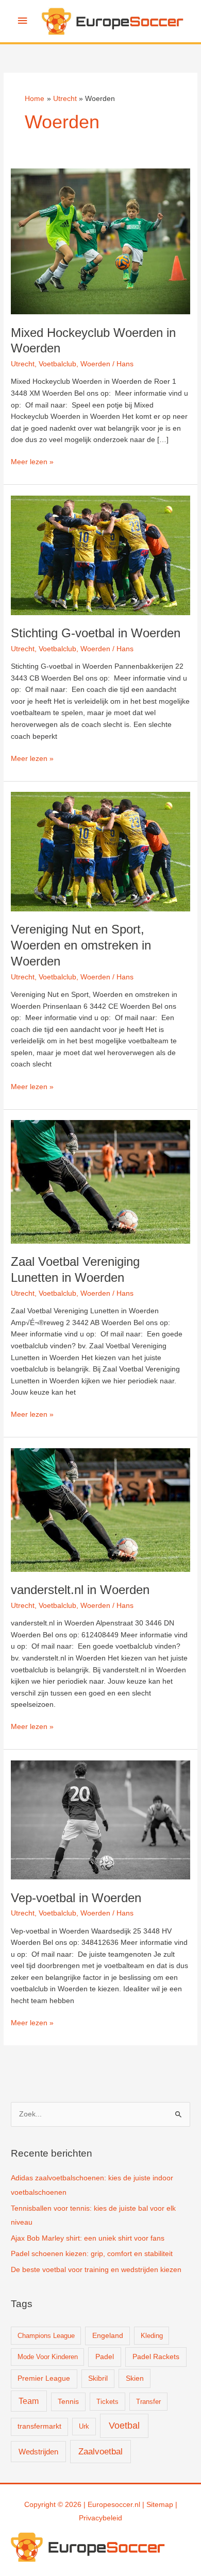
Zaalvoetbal (100, 2452)
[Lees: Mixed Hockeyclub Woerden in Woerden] (100, 241)
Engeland (108, 2336)
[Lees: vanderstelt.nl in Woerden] (100, 1509)
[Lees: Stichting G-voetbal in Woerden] (100, 555)
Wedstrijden (38, 2452)
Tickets (107, 2402)
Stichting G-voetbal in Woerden (96, 633)
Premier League (44, 2378)
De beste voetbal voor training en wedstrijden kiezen (96, 2270)
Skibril (98, 2378)
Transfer (148, 2402)
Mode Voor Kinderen (48, 2357)
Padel (105, 2357)
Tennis (68, 2402)
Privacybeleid (100, 2518)
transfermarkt (39, 2426)
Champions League (46, 2336)
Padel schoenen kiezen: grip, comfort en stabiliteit (92, 2254)
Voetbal (124, 2426)
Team (29, 2401)
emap (164, 2505)
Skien (135, 2378)
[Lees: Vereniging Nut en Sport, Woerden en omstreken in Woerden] (100, 851)
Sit (150, 2505)
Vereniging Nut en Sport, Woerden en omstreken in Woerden (81, 945)
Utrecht (23, 364)
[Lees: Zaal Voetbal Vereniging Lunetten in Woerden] (100, 1182)
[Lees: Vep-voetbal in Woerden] (100, 1819)
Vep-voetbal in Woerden (76, 1898)
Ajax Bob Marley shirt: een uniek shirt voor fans (88, 2238)
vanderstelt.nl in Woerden (80, 1590)
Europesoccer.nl (114, 2505)
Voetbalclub (57, 364)
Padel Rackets (156, 2357)
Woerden (95, 364)
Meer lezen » (32, 463)
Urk (84, 2426)
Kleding (152, 2336)
